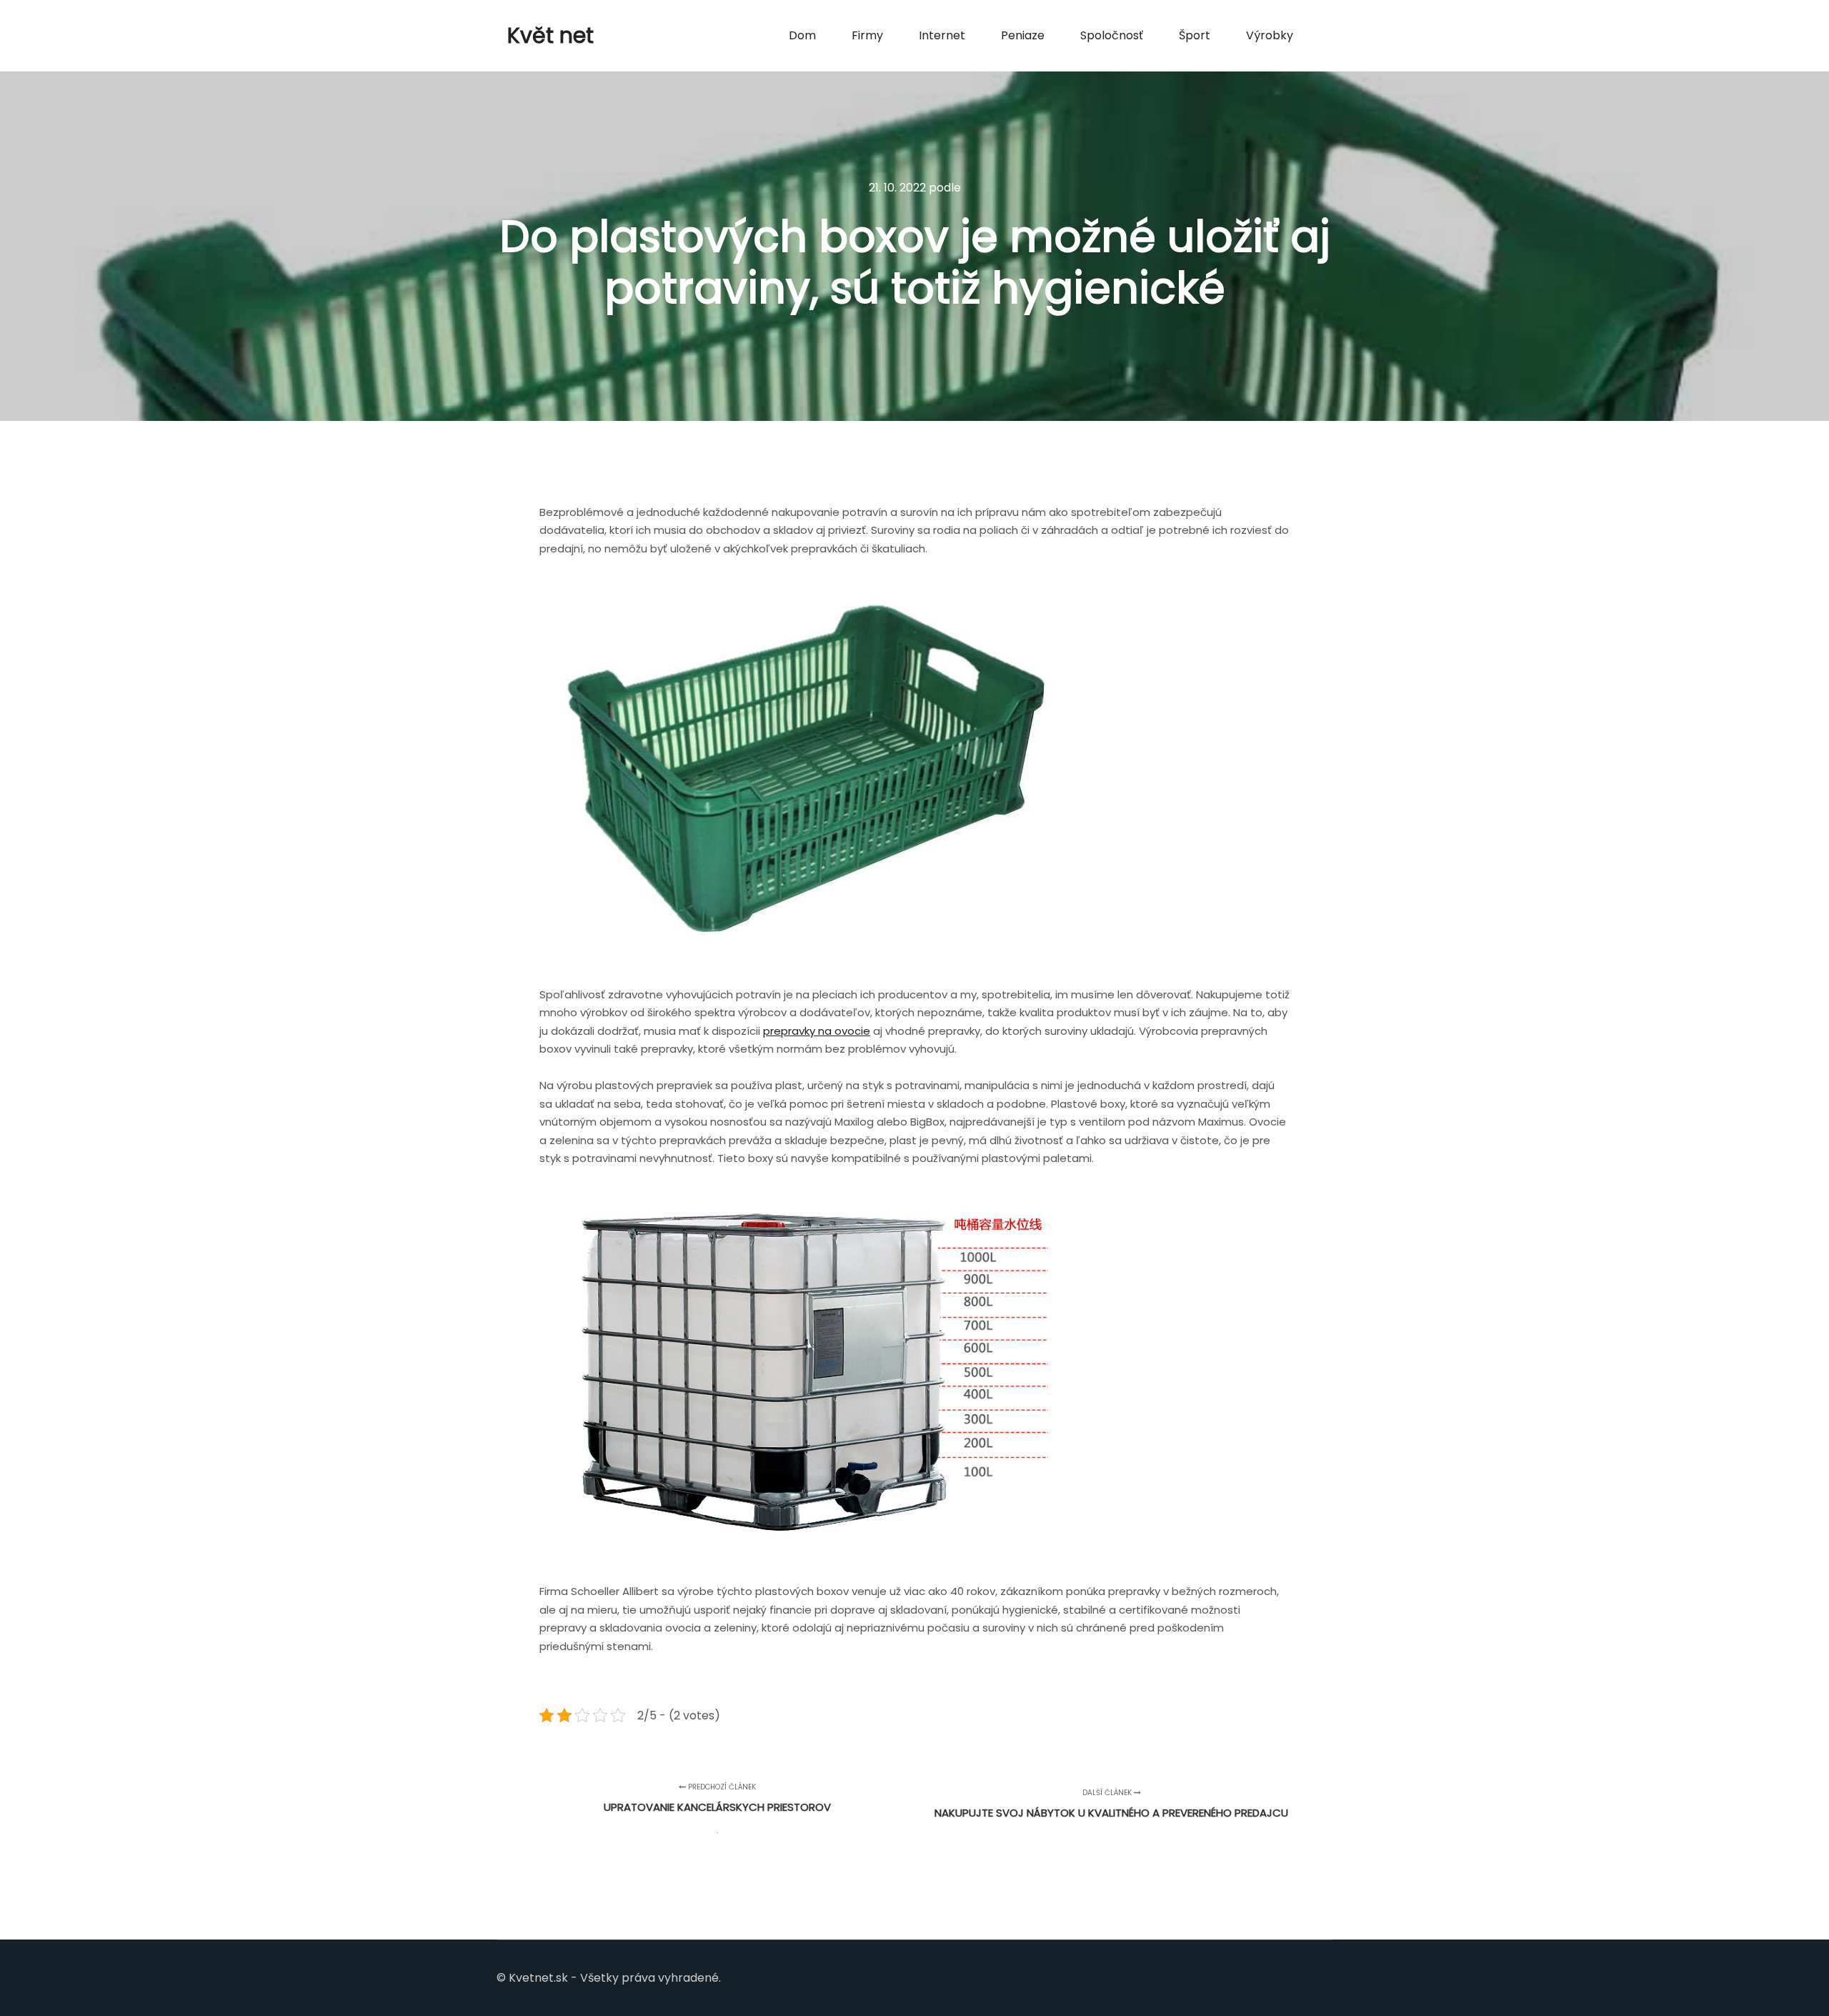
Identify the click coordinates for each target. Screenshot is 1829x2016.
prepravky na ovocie (817, 1031)
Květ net (550, 35)
